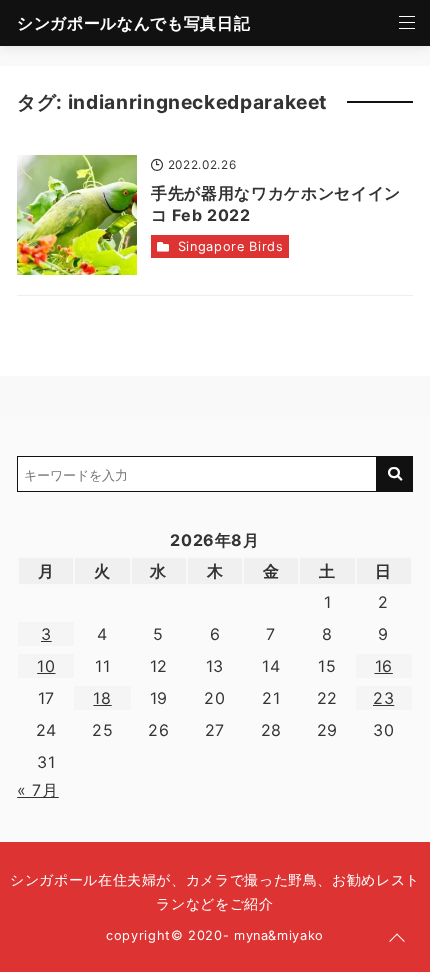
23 (383, 698)
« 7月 (38, 790)
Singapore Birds (231, 246)
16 (384, 666)
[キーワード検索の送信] (395, 474)
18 (102, 698)
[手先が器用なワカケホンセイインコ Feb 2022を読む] (77, 215)
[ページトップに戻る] (397, 939)
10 (46, 666)
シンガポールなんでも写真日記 (133, 23)
